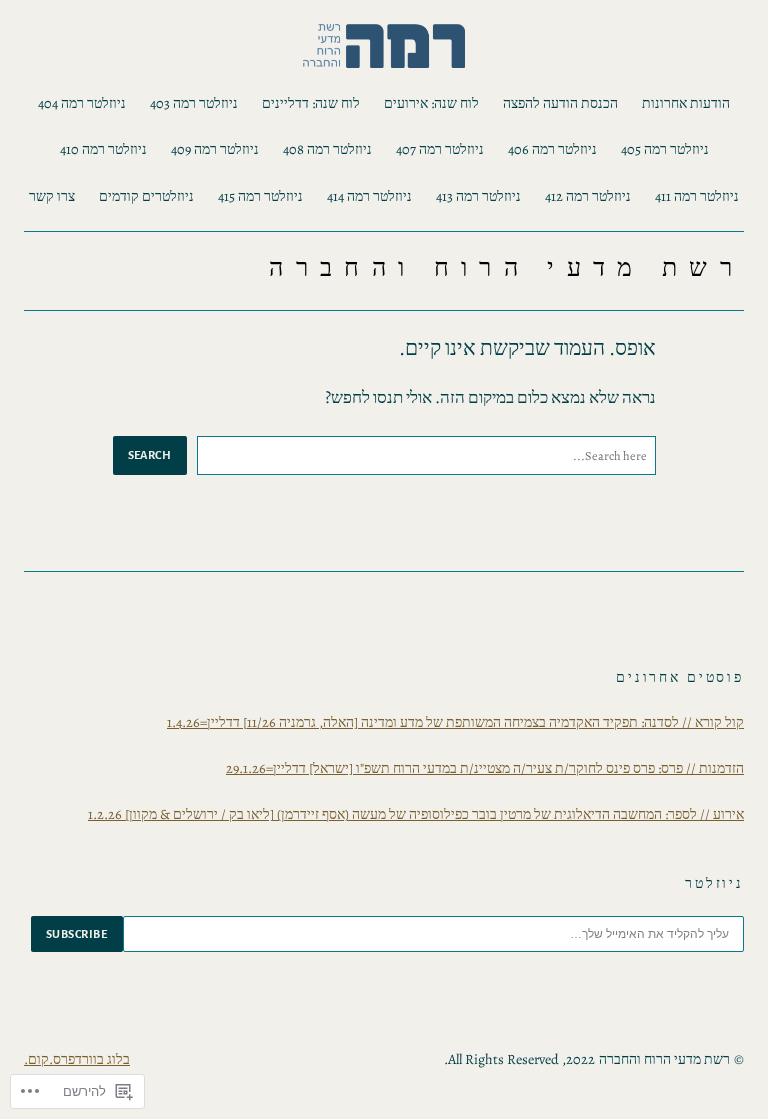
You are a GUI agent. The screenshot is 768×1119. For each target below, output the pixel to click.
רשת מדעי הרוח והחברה (506, 268)
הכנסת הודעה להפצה (560, 103)
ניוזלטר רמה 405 (665, 149)
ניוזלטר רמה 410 (103, 149)
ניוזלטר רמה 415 (260, 196)
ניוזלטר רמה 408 (327, 149)
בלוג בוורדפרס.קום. (77, 1059)
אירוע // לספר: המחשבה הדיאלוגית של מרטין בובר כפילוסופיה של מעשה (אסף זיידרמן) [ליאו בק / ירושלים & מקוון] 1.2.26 (416, 814)
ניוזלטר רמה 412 (588, 196)
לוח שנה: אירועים (431, 103)
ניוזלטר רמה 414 (369, 196)
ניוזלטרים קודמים (146, 196)
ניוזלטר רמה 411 (697, 196)
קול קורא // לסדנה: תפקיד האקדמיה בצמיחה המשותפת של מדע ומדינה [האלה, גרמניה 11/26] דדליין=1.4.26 (455, 722)
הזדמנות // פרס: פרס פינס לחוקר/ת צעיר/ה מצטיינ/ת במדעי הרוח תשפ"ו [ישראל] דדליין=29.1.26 (485, 768)
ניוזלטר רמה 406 (552, 149)
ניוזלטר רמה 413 (478, 196)
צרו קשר (52, 196)
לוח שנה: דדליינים (311, 103)
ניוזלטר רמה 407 (440, 149)
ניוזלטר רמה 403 (194, 103)
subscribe (77, 934)
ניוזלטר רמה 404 (82, 103)
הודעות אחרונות (686, 103)
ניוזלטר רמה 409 (215, 149)
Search (150, 455)
